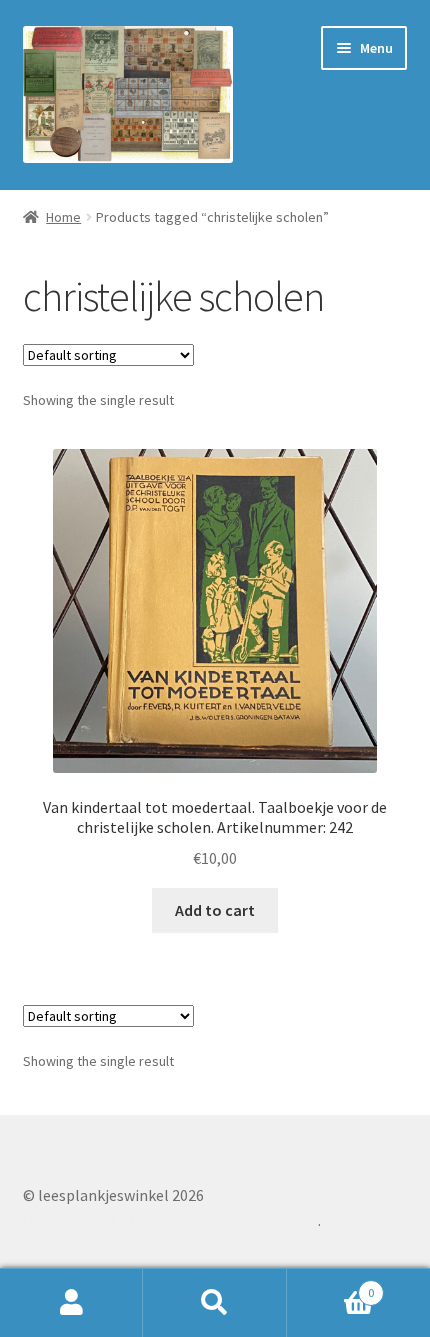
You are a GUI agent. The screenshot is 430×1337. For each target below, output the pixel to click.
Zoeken (214, 1303)
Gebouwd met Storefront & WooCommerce (170, 1220)
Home (63, 217)
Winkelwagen (331, 1285)
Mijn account (71, 1303)
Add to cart (215, 910)
